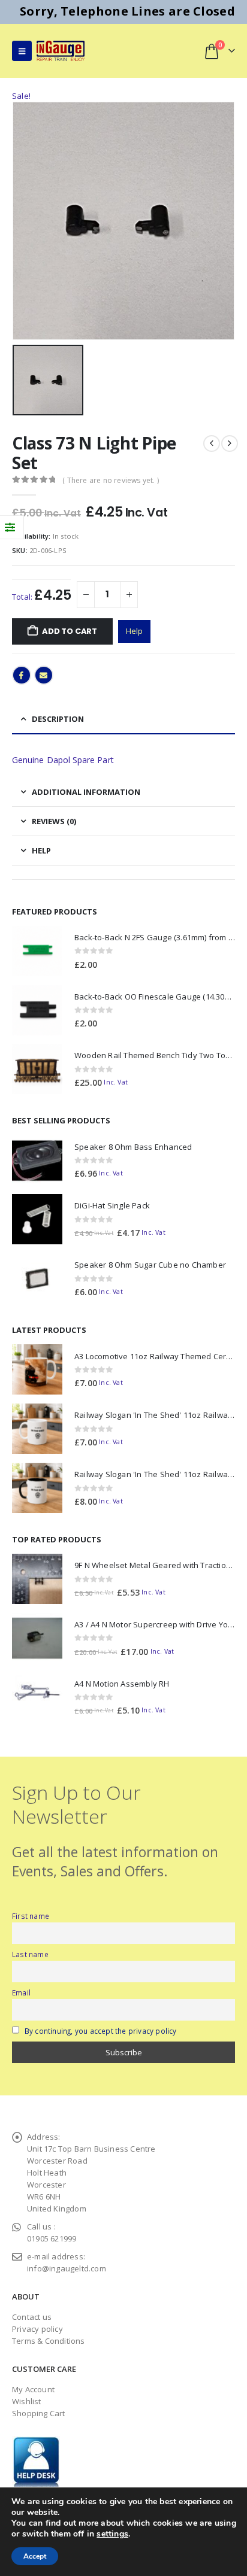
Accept (35, 2556)
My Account (33, 2389)
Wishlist (27, 2401)
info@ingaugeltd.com (67, 2268)
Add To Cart (70, 631)
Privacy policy (37, 2329)
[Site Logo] (61, 51)
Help (134, 631)
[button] (22, 51)
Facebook (22, 675)
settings (112, 2534)
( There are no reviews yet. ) (111, 480)
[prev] (212, 443)
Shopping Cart (39, 2413)
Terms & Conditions (49, 2341)
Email (44, 675)
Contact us (32, 2317)
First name (31, 1916)
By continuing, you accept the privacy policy (101, 2031)
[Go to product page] (37, 951)
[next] (230, 443)
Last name (30, 1954)
